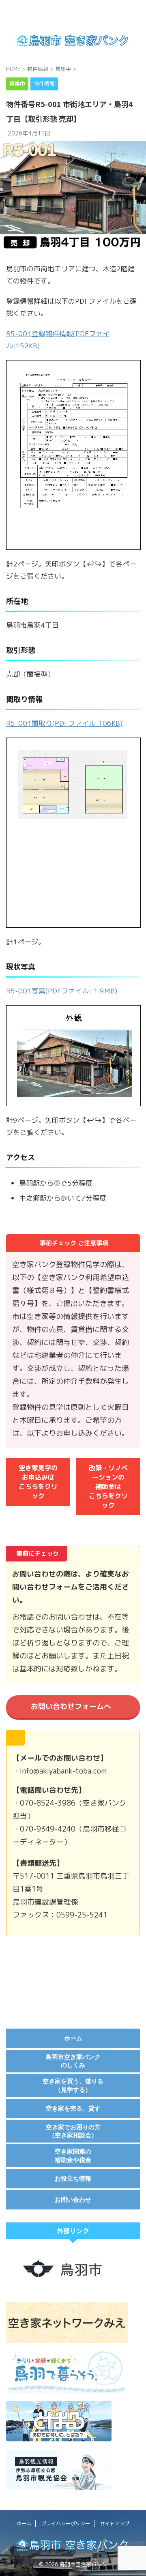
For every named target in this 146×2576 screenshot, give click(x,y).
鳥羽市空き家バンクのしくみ (73, 2061)
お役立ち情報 (73, 2178)
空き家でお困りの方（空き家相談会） (73, 2131)
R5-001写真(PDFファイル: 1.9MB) (62, 991)
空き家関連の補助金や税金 (73, 2155)
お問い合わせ (73, 2200)
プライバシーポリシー (66, 2523)
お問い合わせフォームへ (71, 1706)
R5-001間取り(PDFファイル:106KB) (64, 723)
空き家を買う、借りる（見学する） (73, 2085)
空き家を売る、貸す (73, 2108)
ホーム (73, 2038)
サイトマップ (115, 2523)
